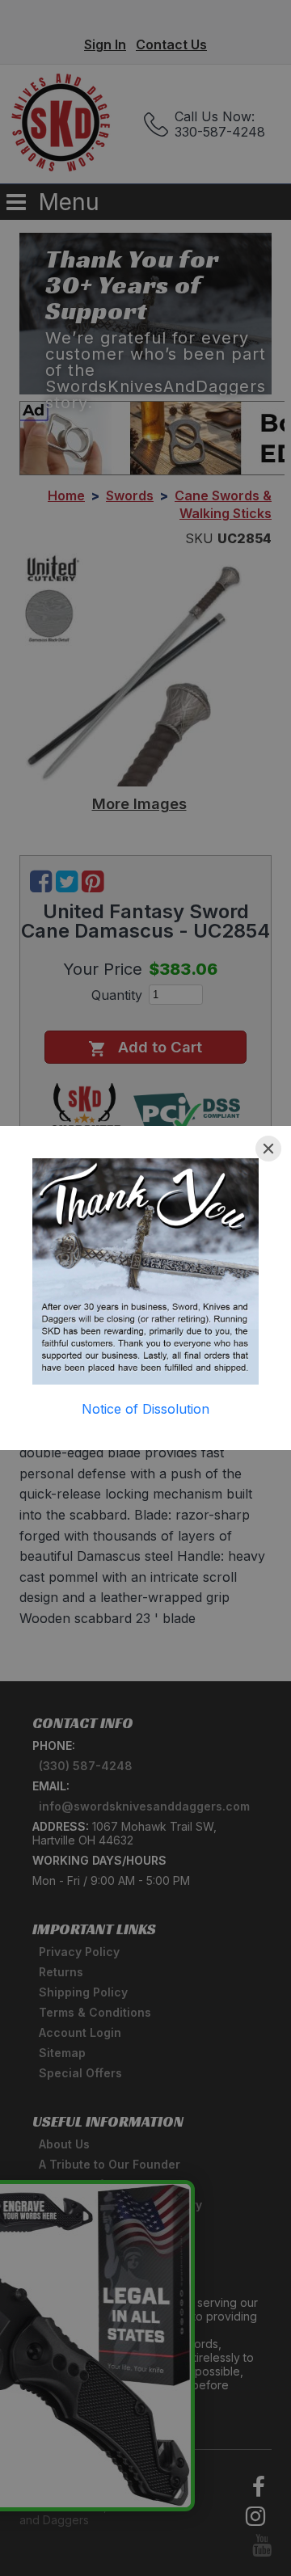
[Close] (268, 1149)
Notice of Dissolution (145, 1409)
